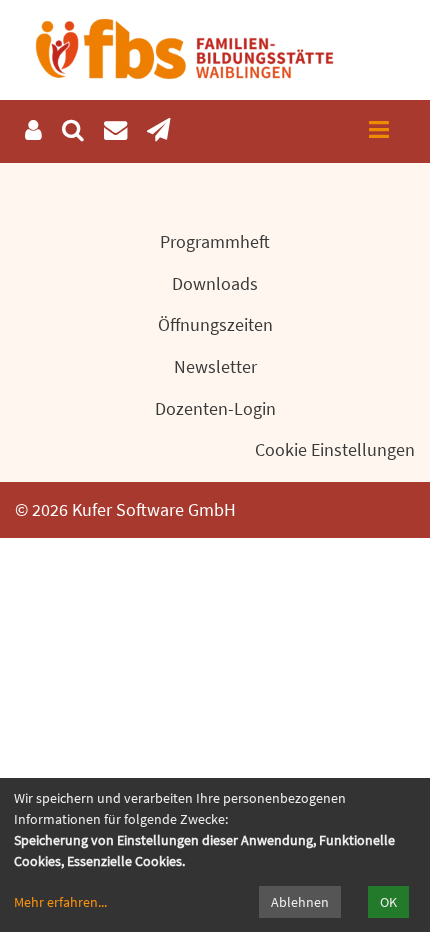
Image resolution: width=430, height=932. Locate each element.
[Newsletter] (158, 130)
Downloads (215, 283)
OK (388, 902)
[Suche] (73, 130)
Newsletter (215, 366)
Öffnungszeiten (215, 324)
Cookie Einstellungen (335, 449)
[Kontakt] (115, 130)
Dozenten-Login (215, 408)
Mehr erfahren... (60, 902)
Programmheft (215, 241)
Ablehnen (300, 902)
